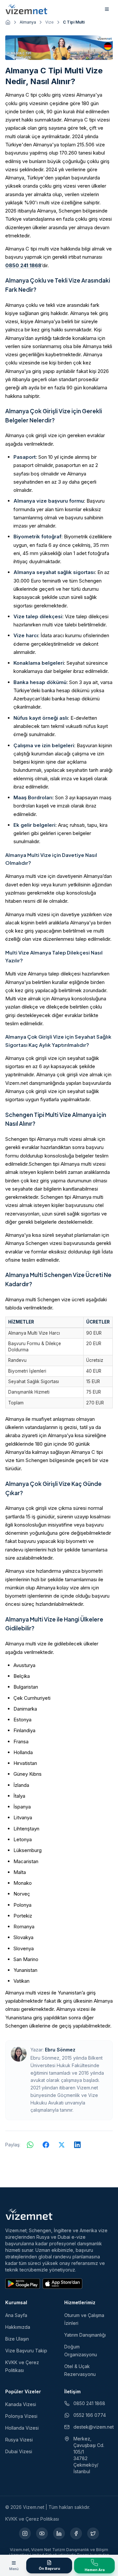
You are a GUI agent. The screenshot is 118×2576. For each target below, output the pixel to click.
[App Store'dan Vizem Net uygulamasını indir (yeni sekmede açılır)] (62, 2284)
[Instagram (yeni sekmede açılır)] (25, 2533)
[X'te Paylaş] (62, 2145)
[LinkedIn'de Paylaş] (77, 2145)
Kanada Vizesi (21, 2404)
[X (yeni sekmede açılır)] (93, 2533)
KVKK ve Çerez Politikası (32, 2519)
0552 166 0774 (90, 2415)
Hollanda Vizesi (22, 2428)
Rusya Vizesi (19, 2440)
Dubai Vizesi (19, 2451)
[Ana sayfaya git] (8, 22)
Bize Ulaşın (17, 2339)
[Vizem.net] (29, 2214)
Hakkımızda (18, 2327)
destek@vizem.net (93, 2427)
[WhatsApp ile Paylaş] (30, 2145)
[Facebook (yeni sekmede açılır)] (76, 2533)
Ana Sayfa (16, 2315)
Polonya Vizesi (21, 2416)
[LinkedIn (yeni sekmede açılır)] (59, 2533)
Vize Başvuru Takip (26, 2351)
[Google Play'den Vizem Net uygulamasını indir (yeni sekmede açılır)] (23, 2284)
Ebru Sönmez (60, 2050)
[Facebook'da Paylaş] (46, 2145)
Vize (49, 22)
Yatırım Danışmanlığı (85, 2335)
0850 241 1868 (23, 265)
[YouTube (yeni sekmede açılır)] (42, 2533)
